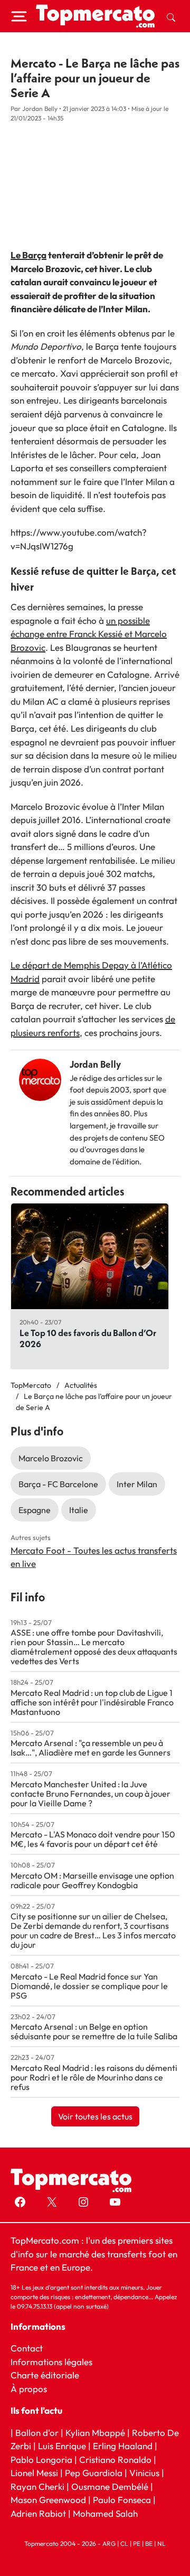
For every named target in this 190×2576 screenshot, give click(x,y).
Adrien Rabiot (38, 2513)
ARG (109, 2544)
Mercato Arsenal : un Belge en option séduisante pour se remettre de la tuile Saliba (94, 2031)
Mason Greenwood (49, 2500)
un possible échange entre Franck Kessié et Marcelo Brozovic (89, 634)
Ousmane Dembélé (110, 2486)
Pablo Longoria (41, 2459)
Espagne (35, 1510)
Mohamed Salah (105, 2513)
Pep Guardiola (94, 2473)
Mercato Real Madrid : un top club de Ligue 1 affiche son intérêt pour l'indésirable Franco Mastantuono (92, 1702)
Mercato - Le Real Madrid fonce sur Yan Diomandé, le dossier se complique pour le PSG (89, 1986)
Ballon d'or (37, 2432)
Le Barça (28, 255)
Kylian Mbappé (95, 2432)
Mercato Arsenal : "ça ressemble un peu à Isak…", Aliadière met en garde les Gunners (91, 1748)
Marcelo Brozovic (51, 1458)
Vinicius (144, 2473)
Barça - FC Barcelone (58, 1484)
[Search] (171, 16)
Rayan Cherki (37, 2486)
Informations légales (51, 2361)
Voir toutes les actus (95, 2116)
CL (124, 2544)
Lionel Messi (34, 2473)
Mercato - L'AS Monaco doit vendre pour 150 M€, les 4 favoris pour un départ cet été (93, 1839)
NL (161, 2544)
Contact (27, 2348)
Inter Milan (137, 1484)
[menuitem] (171, 16)
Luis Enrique (62, 2446)
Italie (79, 1510)
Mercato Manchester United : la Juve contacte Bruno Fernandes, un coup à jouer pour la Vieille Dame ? (91, 1794)
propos (32, 2388)
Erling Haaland (123, 2446)
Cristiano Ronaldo (115, 2459)
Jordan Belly (95, 1064)
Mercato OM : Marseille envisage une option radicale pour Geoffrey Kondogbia (92, 1880)
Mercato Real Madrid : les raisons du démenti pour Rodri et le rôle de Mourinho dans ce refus (94, 2077)
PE (137, 2544)
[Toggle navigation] (19, 16)
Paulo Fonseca (122, 2500)
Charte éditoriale (45, 2375)
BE (149, 2544)
